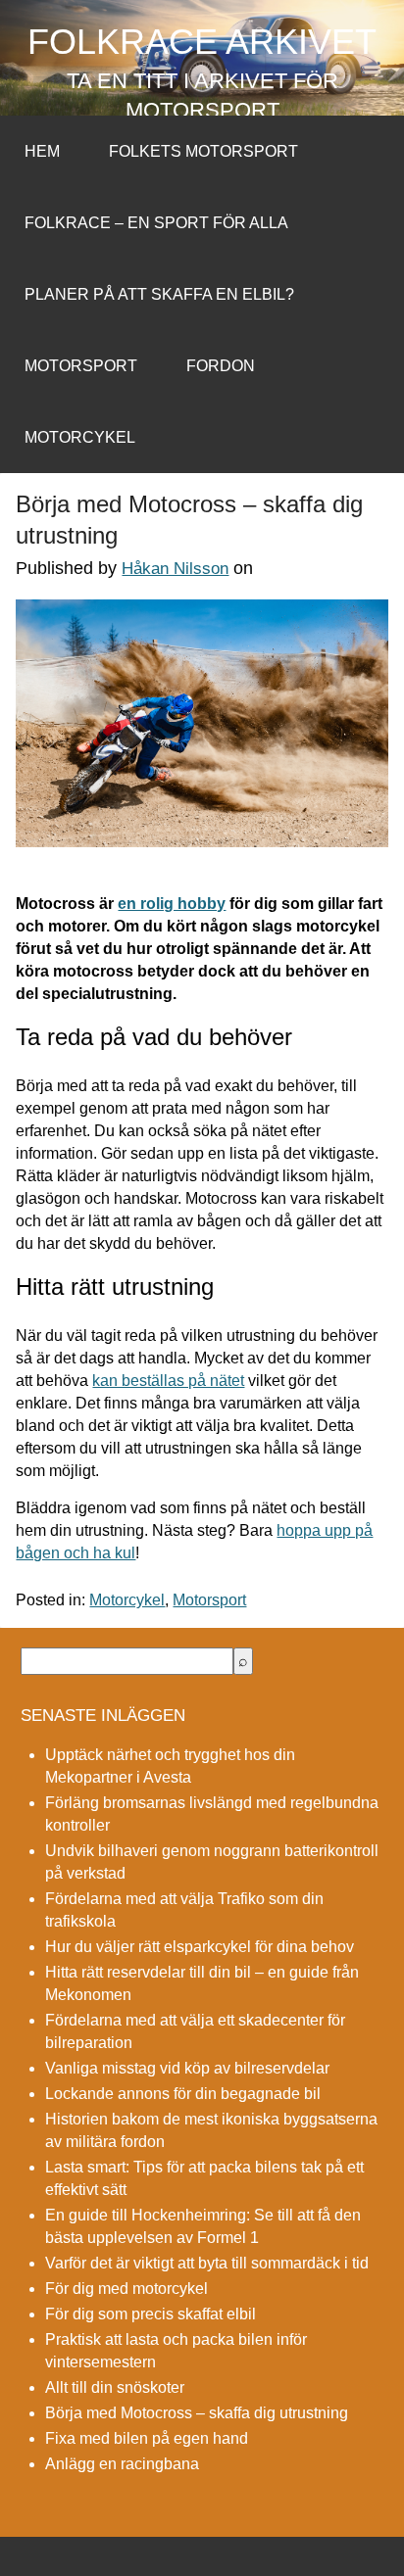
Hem (42, 151)
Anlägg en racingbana (122, 2464)
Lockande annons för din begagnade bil (183, 2094)
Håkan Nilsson (175, 569)
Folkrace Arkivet (202, 42)
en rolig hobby (172, 904)
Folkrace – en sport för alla (156, 223)
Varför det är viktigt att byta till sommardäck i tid (207, 2263)
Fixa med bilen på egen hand (147, 2438)
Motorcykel (80, 437)
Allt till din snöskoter (115, 2387)
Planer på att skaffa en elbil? (159, 294)
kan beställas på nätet (168, 1381)
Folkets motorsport (203, 151)
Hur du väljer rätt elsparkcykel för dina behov (200, 1947)
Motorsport (81, 366)
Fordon (221, 366)
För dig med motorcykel (126, 2289)
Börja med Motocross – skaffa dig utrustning (197, 2413)
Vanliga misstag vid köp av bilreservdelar (187, 2068)
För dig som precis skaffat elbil (151, 2314)
